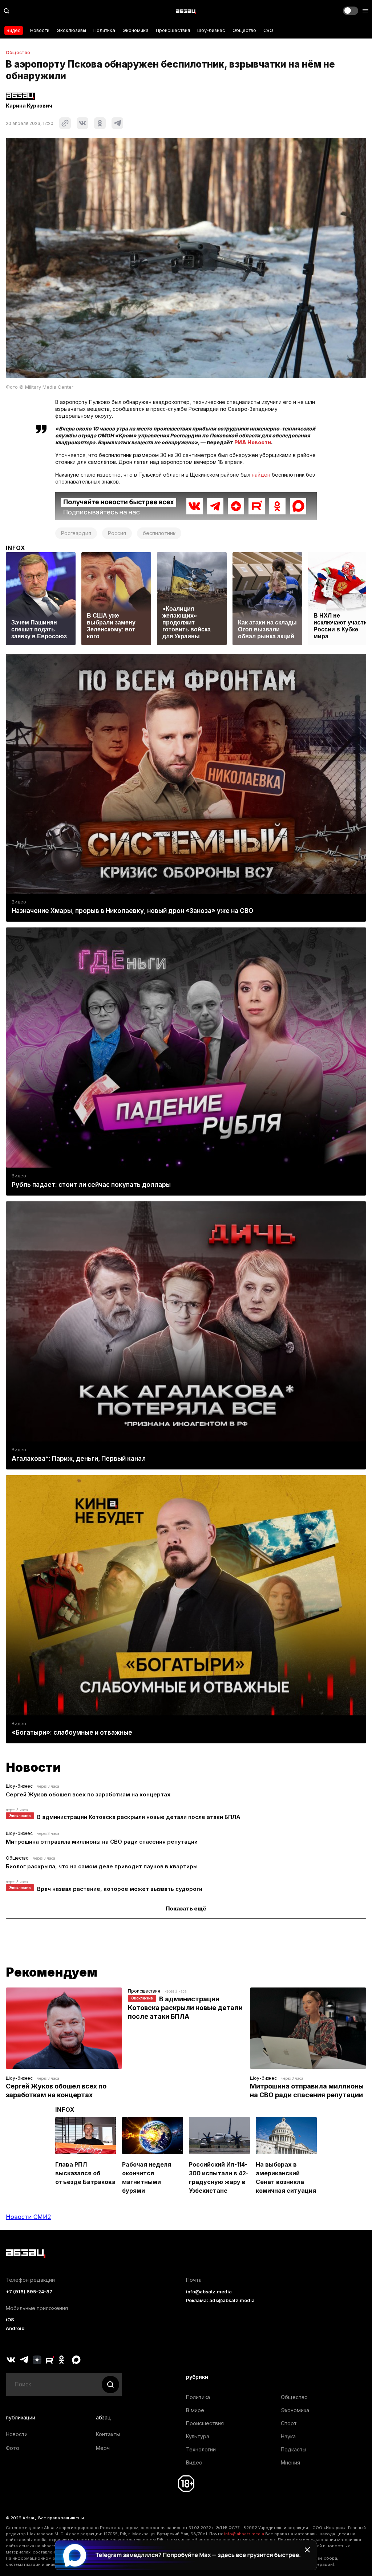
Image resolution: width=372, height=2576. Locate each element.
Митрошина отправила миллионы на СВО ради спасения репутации (102, 1842)
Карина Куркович (29, 106)
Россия (117, 533)
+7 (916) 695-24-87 (29, 2292)
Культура (198, 2436)
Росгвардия (76, 533)
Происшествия (173, 30)
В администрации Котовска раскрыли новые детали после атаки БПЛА (139, 1817)
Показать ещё (186, 1908)
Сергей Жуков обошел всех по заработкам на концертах (88, 1794)
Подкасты (294, 2449)
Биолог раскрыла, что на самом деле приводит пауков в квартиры (102, 1866)
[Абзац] (186, 11)
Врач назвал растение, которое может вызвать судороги (120, 1889)
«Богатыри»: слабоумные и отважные (72, 1732)
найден (261, 475)
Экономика (136, 30)
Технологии (201, 2449)
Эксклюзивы (71, 30)
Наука (288, 2436)
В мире (195, 2410)
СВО (268, 30)
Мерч (103, 2448)
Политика (104, 30)
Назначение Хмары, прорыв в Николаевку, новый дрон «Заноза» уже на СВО (132, 911)
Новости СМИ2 (28, 2217)
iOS (10, 2320)
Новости (40, 30)
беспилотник (159, 533)
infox (16, 548)
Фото (13, 2448)
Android (15, 2328)
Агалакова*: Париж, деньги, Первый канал (79, 1459)
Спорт (289, 2423)
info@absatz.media (209, 2292)
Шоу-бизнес (211, 30)
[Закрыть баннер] (307, 2550)
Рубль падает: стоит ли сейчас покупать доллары (91, 1185)
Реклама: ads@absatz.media (220, 2300)
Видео (14, 30)
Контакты (108, 2434)
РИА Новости (253, 442)
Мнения (290, 2462)
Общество (244, 30)
